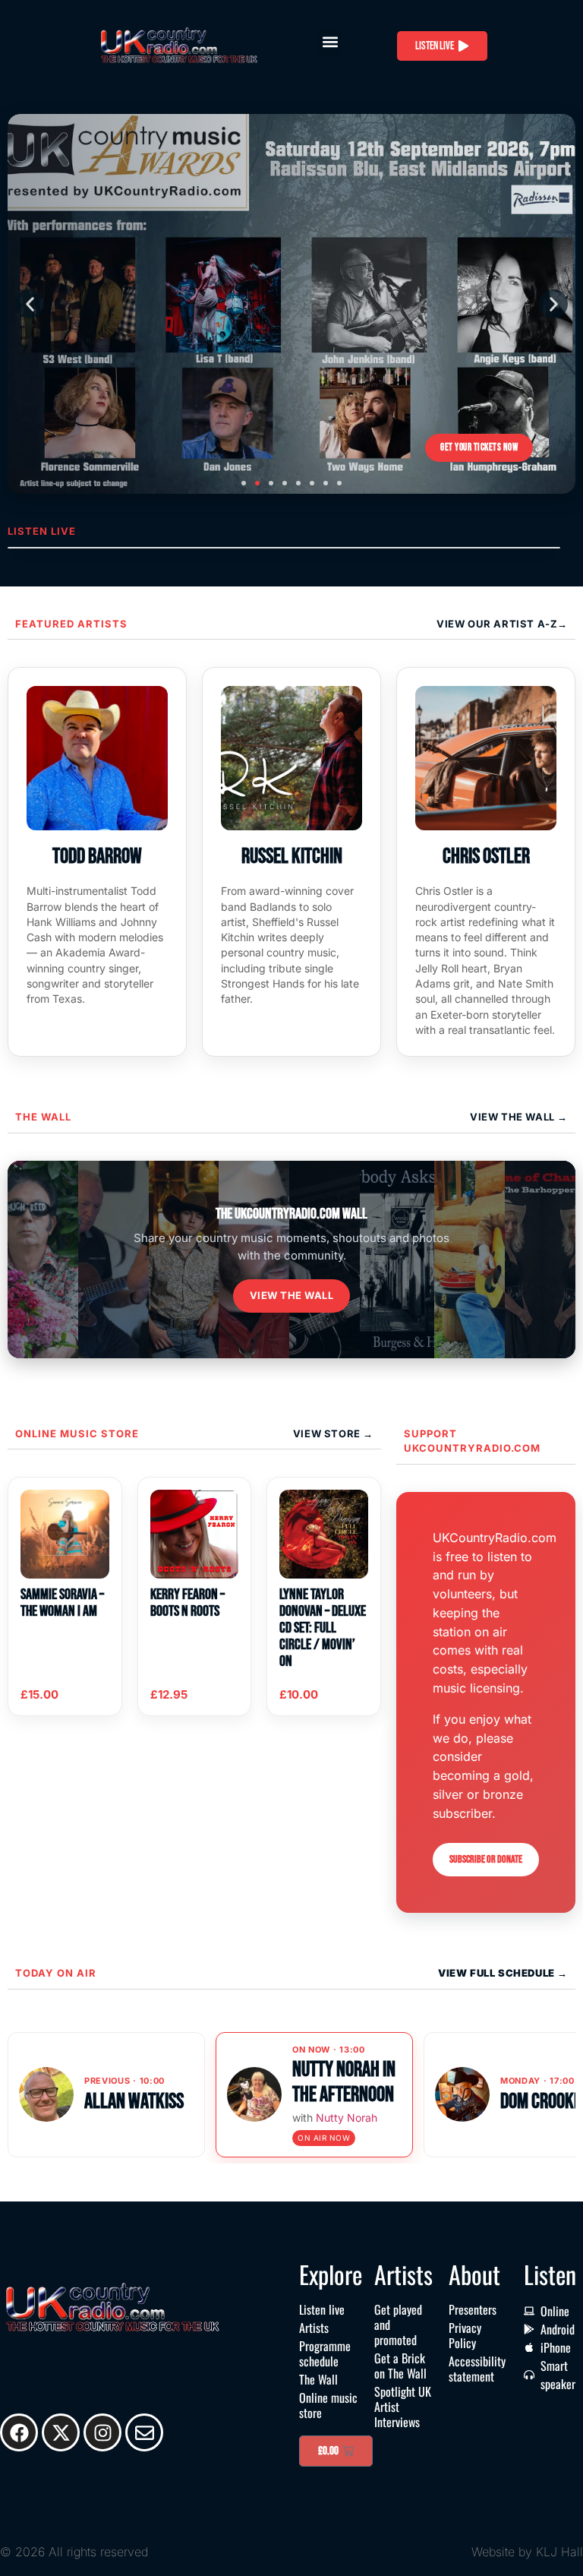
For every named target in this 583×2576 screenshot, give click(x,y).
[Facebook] (19, 2432)
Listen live (322, 2309)
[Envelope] (144, 2432)
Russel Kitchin (292, 857)
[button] (330, 42)
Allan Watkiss (134, 2102)
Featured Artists (71, 624)
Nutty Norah (347, 2118)
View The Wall (514, 1117)
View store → (333, 1433)
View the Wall (292, 1295)
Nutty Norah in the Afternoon (344, 2082)
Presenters (473, 2309)
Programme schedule (325, 2353)
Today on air (56, 1973)
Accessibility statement (477, 2369)
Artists (314, 2328)
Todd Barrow (97, 857)
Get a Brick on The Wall (400, 2366)
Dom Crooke (541, 2102)
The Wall (43, 1117)
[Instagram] (102, 2432)
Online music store (77, 1433)
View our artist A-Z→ (502, 624)
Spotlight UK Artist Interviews (403, 2407)
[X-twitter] (61, 2432)
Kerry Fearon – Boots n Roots (188, 1603)
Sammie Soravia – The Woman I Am (62, 1603)
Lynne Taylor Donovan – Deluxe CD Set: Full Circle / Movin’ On (323, 1628)
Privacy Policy (465, 2335)
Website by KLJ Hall (527, 2552)
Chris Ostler (486, 857)
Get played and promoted (398, 2325)
